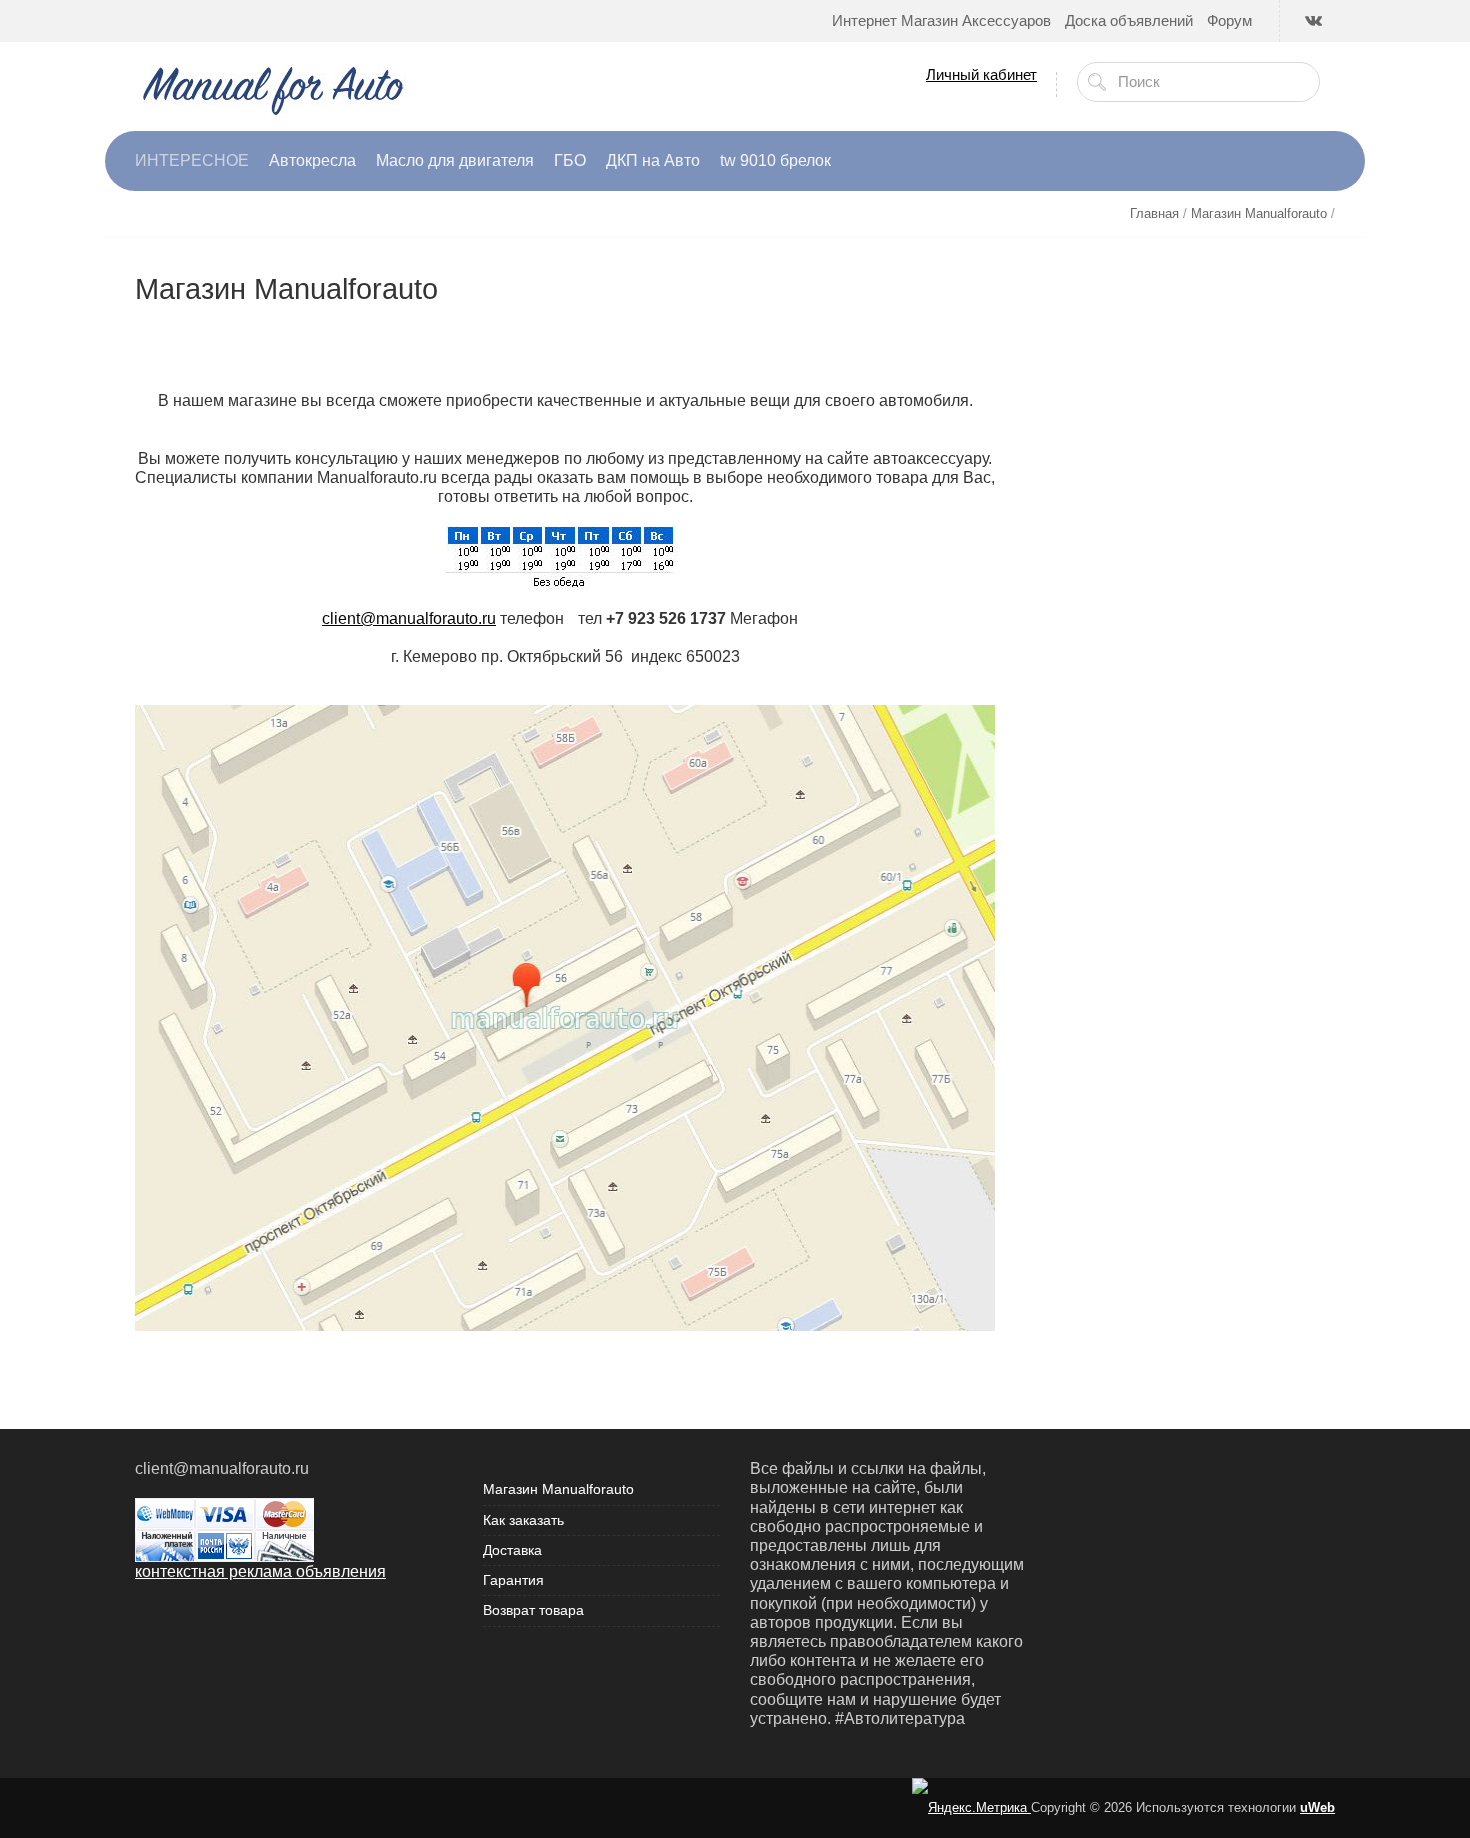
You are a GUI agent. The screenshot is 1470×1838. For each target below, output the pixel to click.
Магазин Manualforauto (558, 1489)
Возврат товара (533, 1610)
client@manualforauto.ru (409, 618)
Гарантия (513, 1580)
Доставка (512, 1550)
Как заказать (523, 1520)
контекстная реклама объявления (260, 1571)
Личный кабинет (981, 74)
